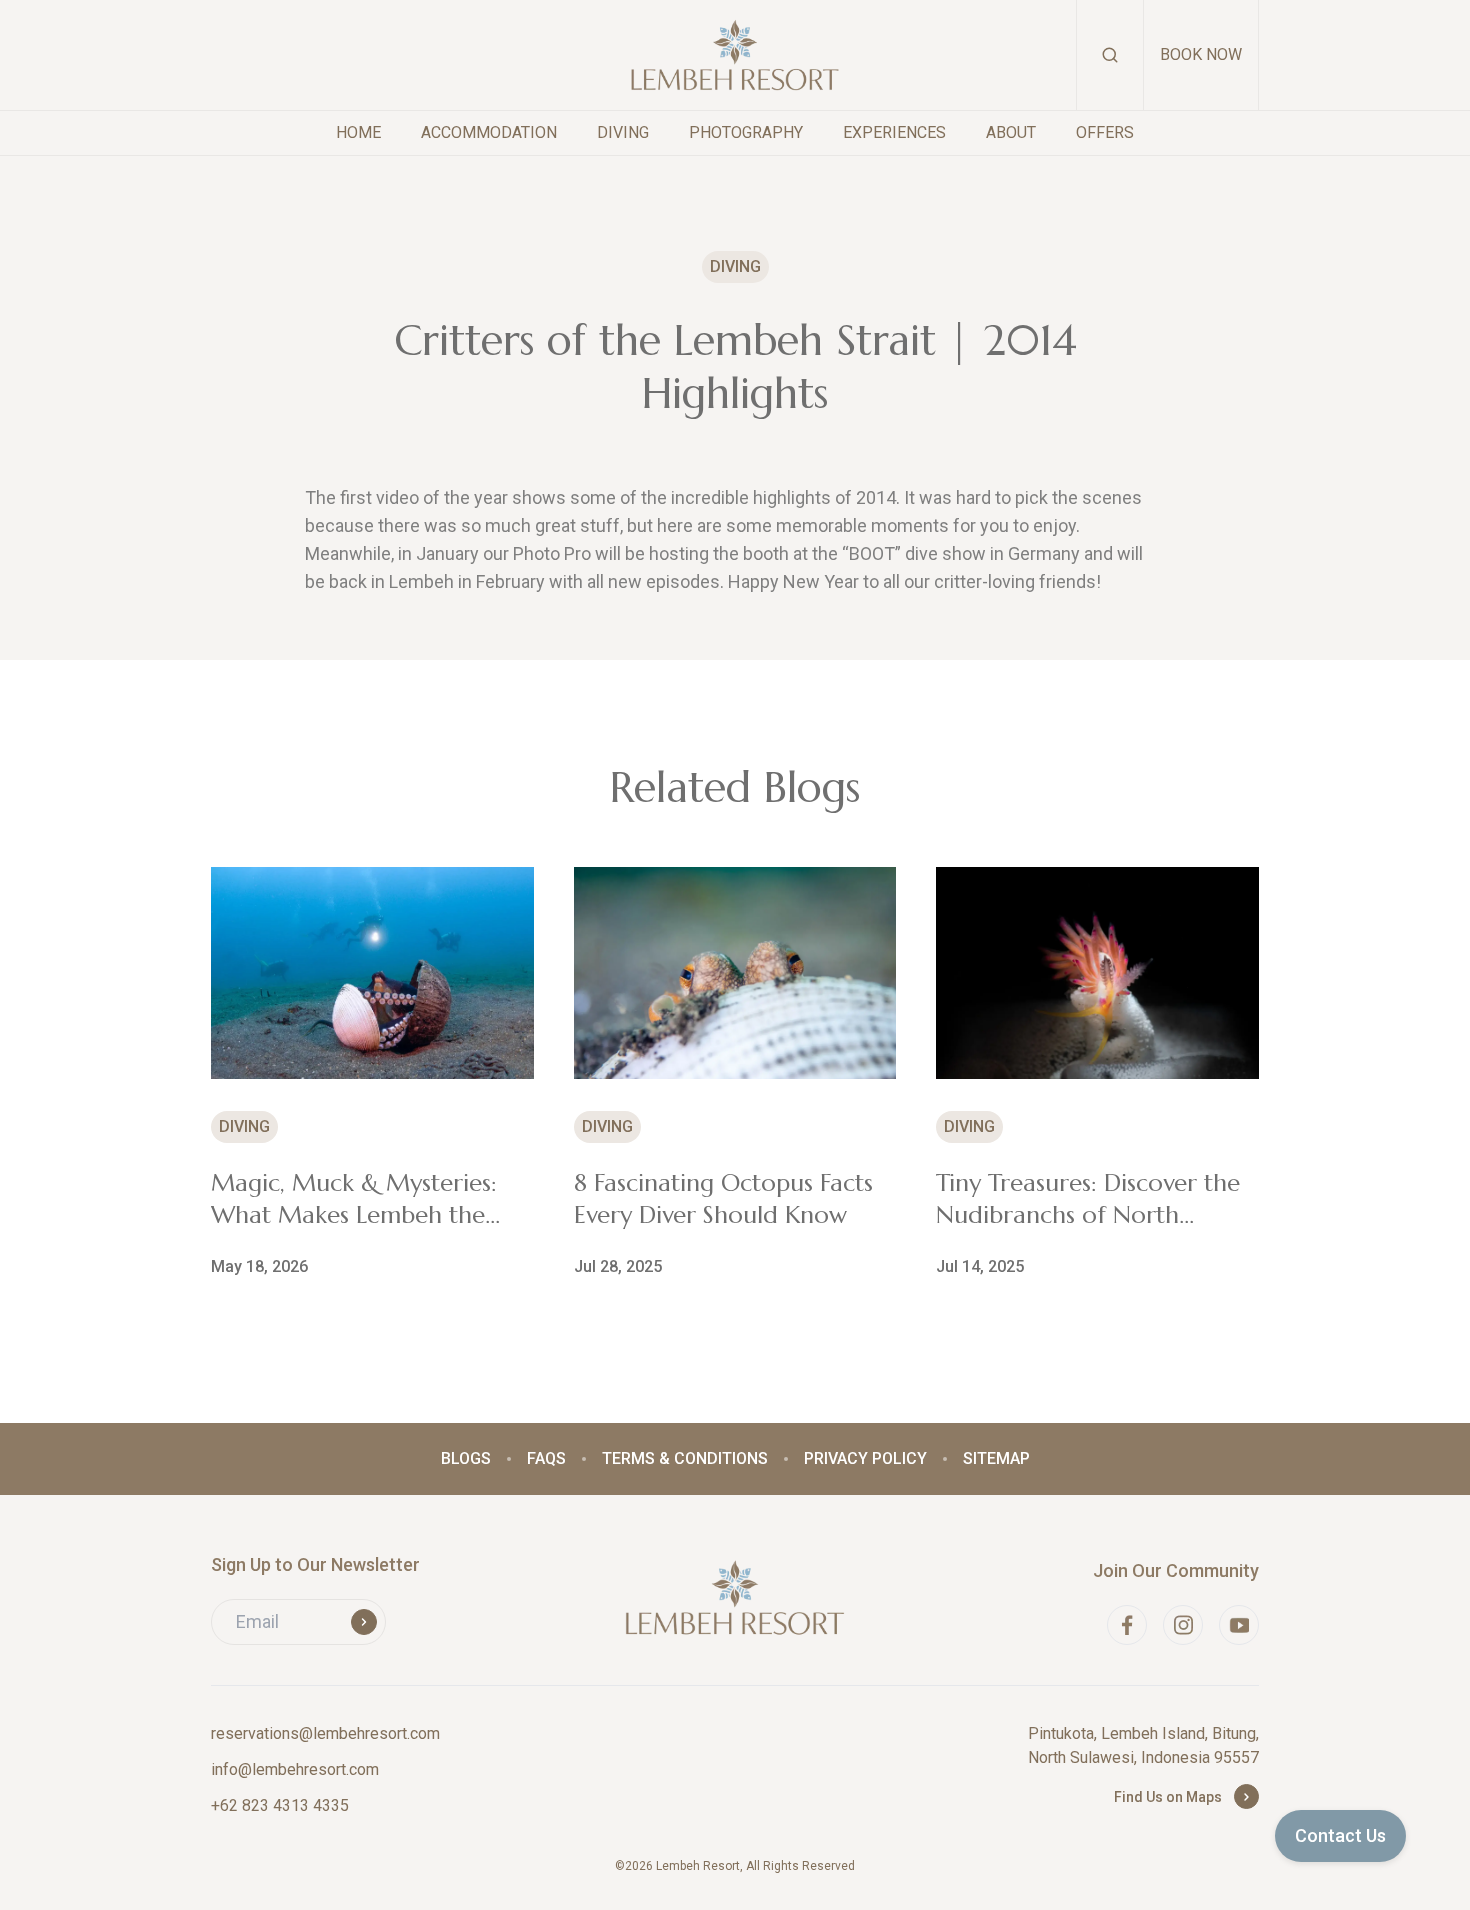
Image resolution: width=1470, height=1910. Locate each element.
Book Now (1201, 54)
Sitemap (996, 1458)
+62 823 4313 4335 (280, 1805)
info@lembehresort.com (295, 1769)
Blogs (466, 1458)
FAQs (546, 1458)
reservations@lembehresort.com (325, 1733)
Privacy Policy (865, 1458)
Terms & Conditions (685, 1458)
